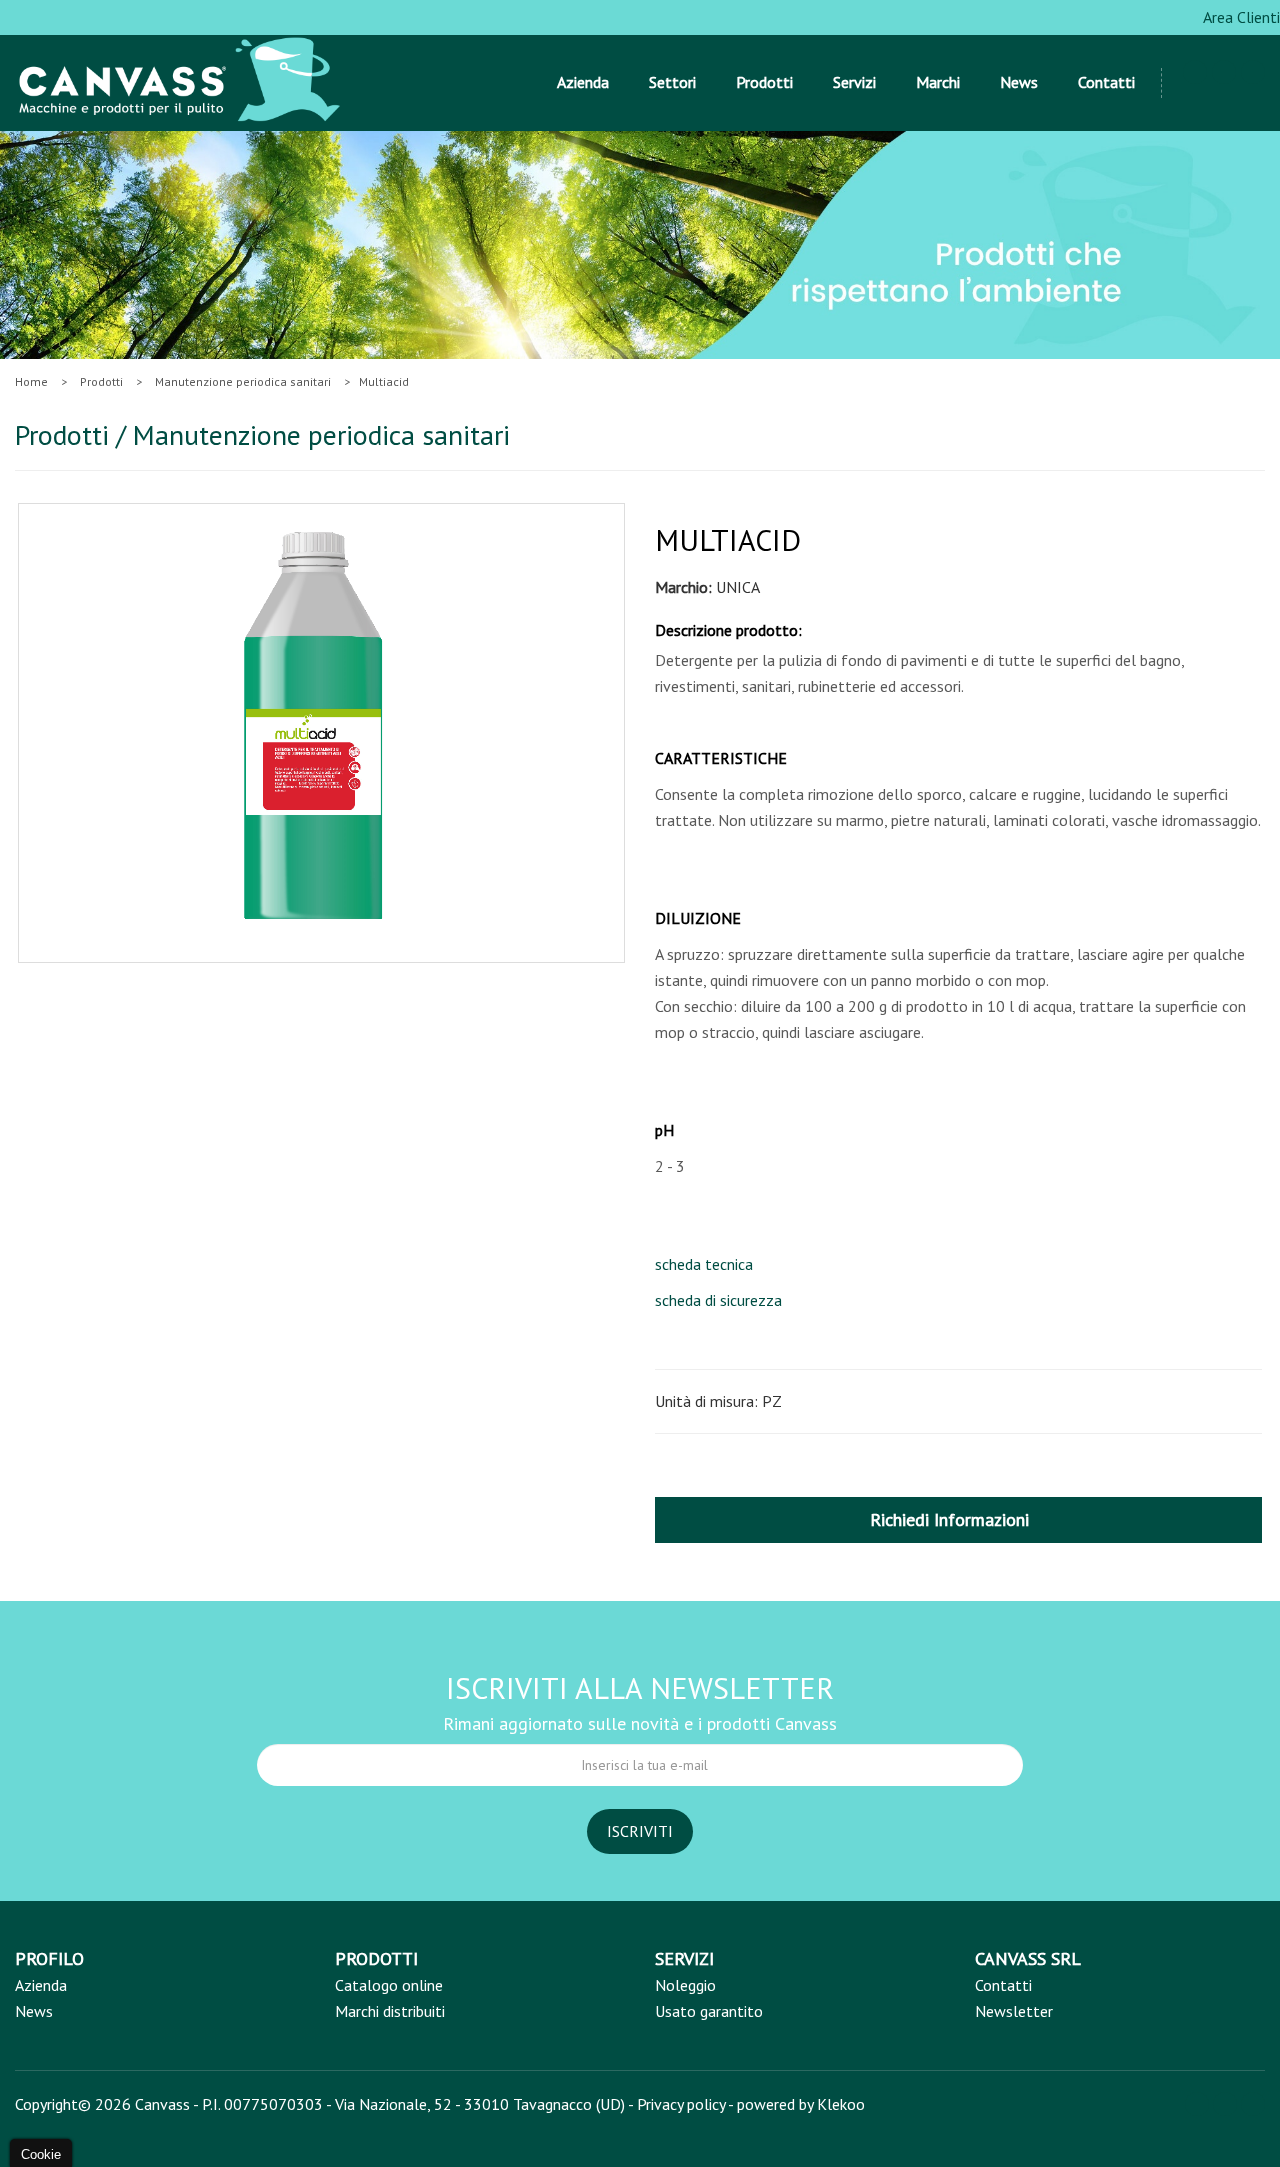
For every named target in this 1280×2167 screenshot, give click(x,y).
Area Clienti (1240, 17)
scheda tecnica (704, 1264)
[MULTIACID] (316, 729)
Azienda (583, 82)
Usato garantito (709, 2011)
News (1019, 82)
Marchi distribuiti (390, 2011)
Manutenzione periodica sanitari (243, 381)
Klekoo (841, 2104)
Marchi (938, 82)
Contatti (1106, 82)
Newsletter (1014, 2011)
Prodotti (764, 82)
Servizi (854, 82)
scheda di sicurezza (718, 1300)
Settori (672, 82)
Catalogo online (389, 1985)
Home (31, 381)
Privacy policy (681, 2104)
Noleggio (685, 1985)
